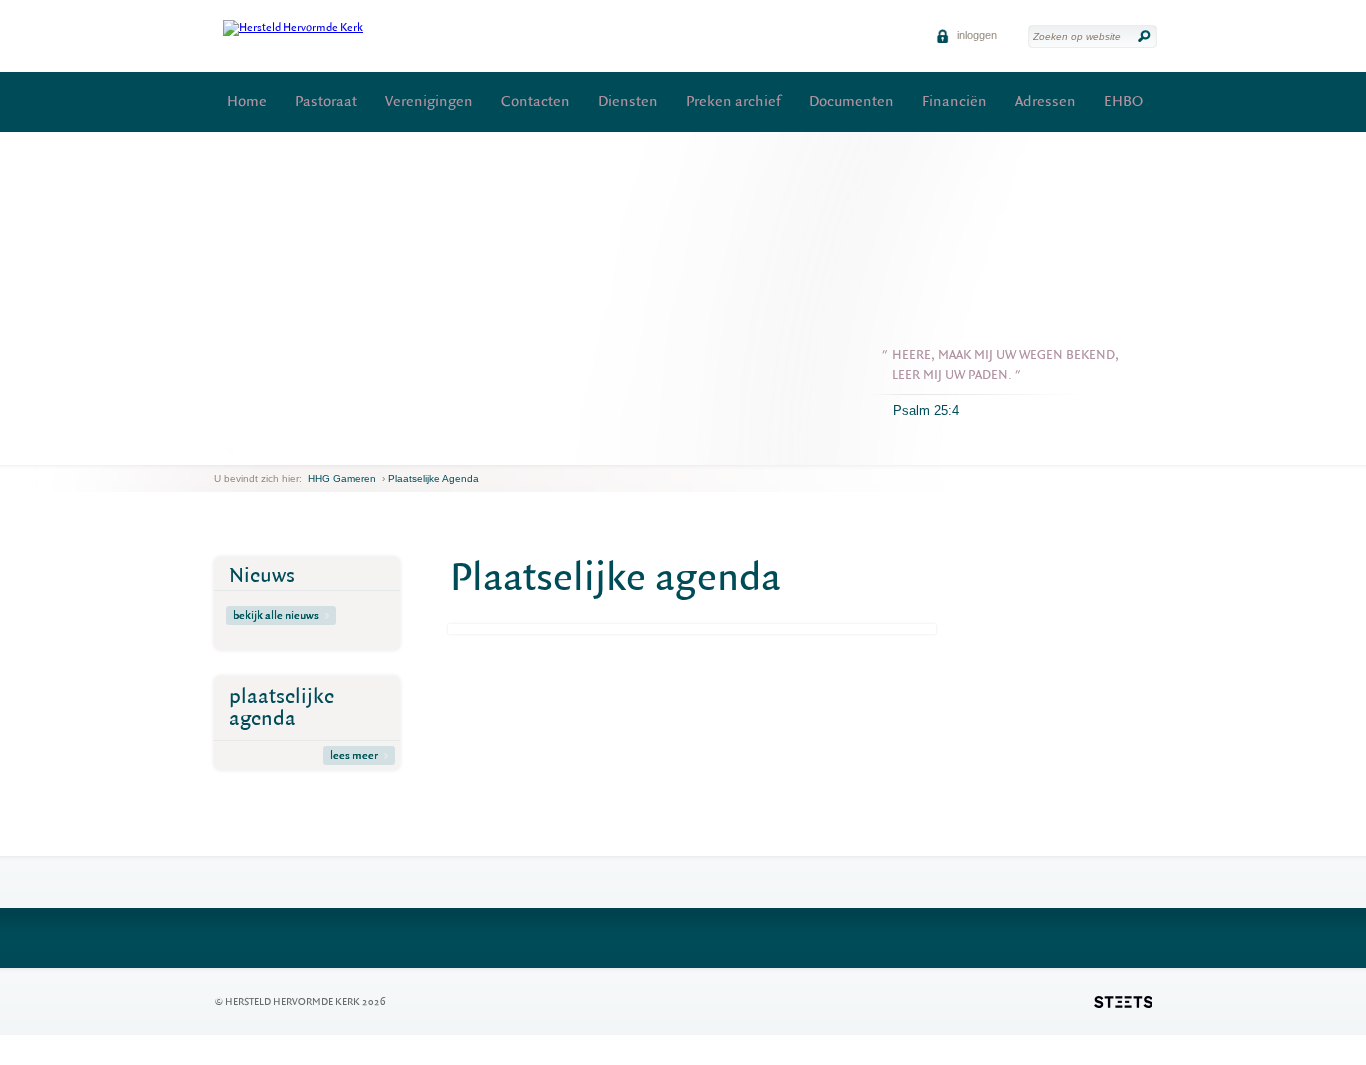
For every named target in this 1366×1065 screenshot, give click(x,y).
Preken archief (733, 101)
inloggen (975, 35)
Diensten (628, 101)
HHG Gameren (342, 478)
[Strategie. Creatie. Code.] (1123, 1002)
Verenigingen (429, 101)
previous (219, 449)
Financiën (954, 101)
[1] (231, 449)
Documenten (851, 101)
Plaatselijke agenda (433, 478)
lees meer (354, 755)
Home (247, 101)
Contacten (535, 101)
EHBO (1123, 101)
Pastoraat (326, 101)
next (243, 449)
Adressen (1045, 101)
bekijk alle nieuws (276, 615)
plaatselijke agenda (281, 707)
